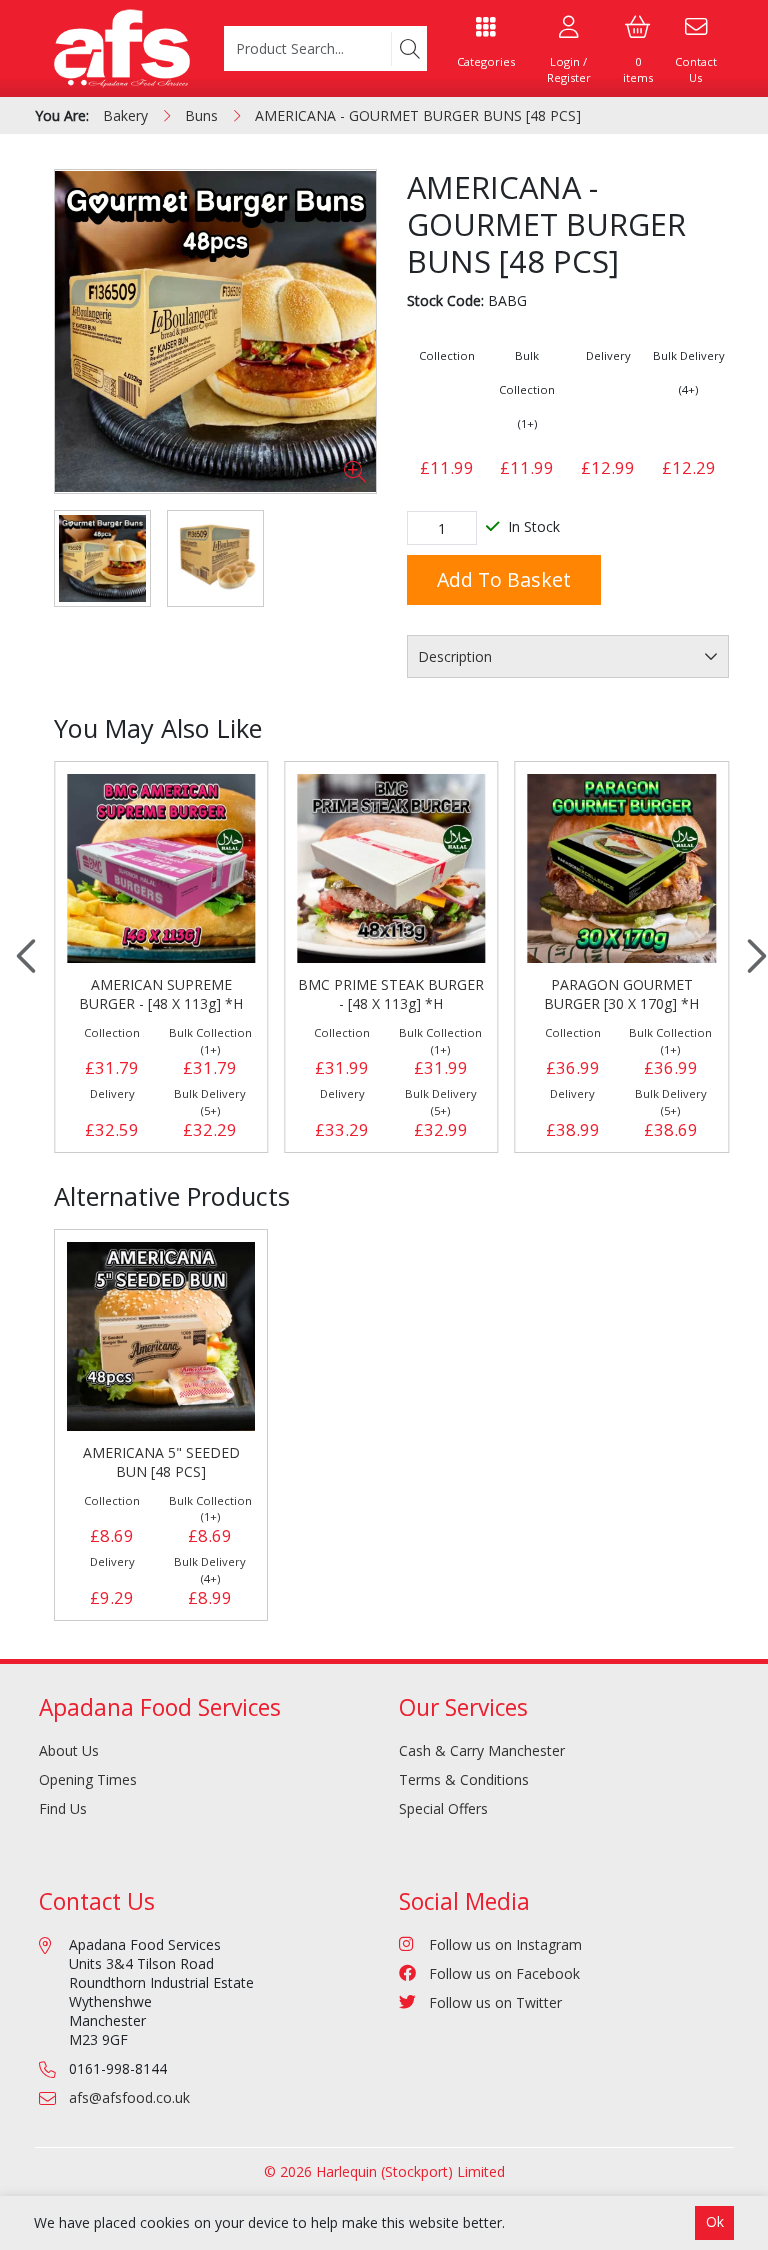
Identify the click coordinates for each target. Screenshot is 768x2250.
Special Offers (443, 1808)
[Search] (409, 49)
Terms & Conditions (464, 1779)
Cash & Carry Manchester (482, 1750)
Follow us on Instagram (505, 1944)
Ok (715, 2221)
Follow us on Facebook (504, 1973)
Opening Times (88, 1779)
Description (455, 656)
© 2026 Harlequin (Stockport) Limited (384, 2171)
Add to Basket (504, 579)
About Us (69, 1750)
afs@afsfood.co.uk (129, 2097)
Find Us (63, 1808)
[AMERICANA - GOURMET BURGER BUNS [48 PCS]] (215, 331)
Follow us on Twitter (495, 2002)
